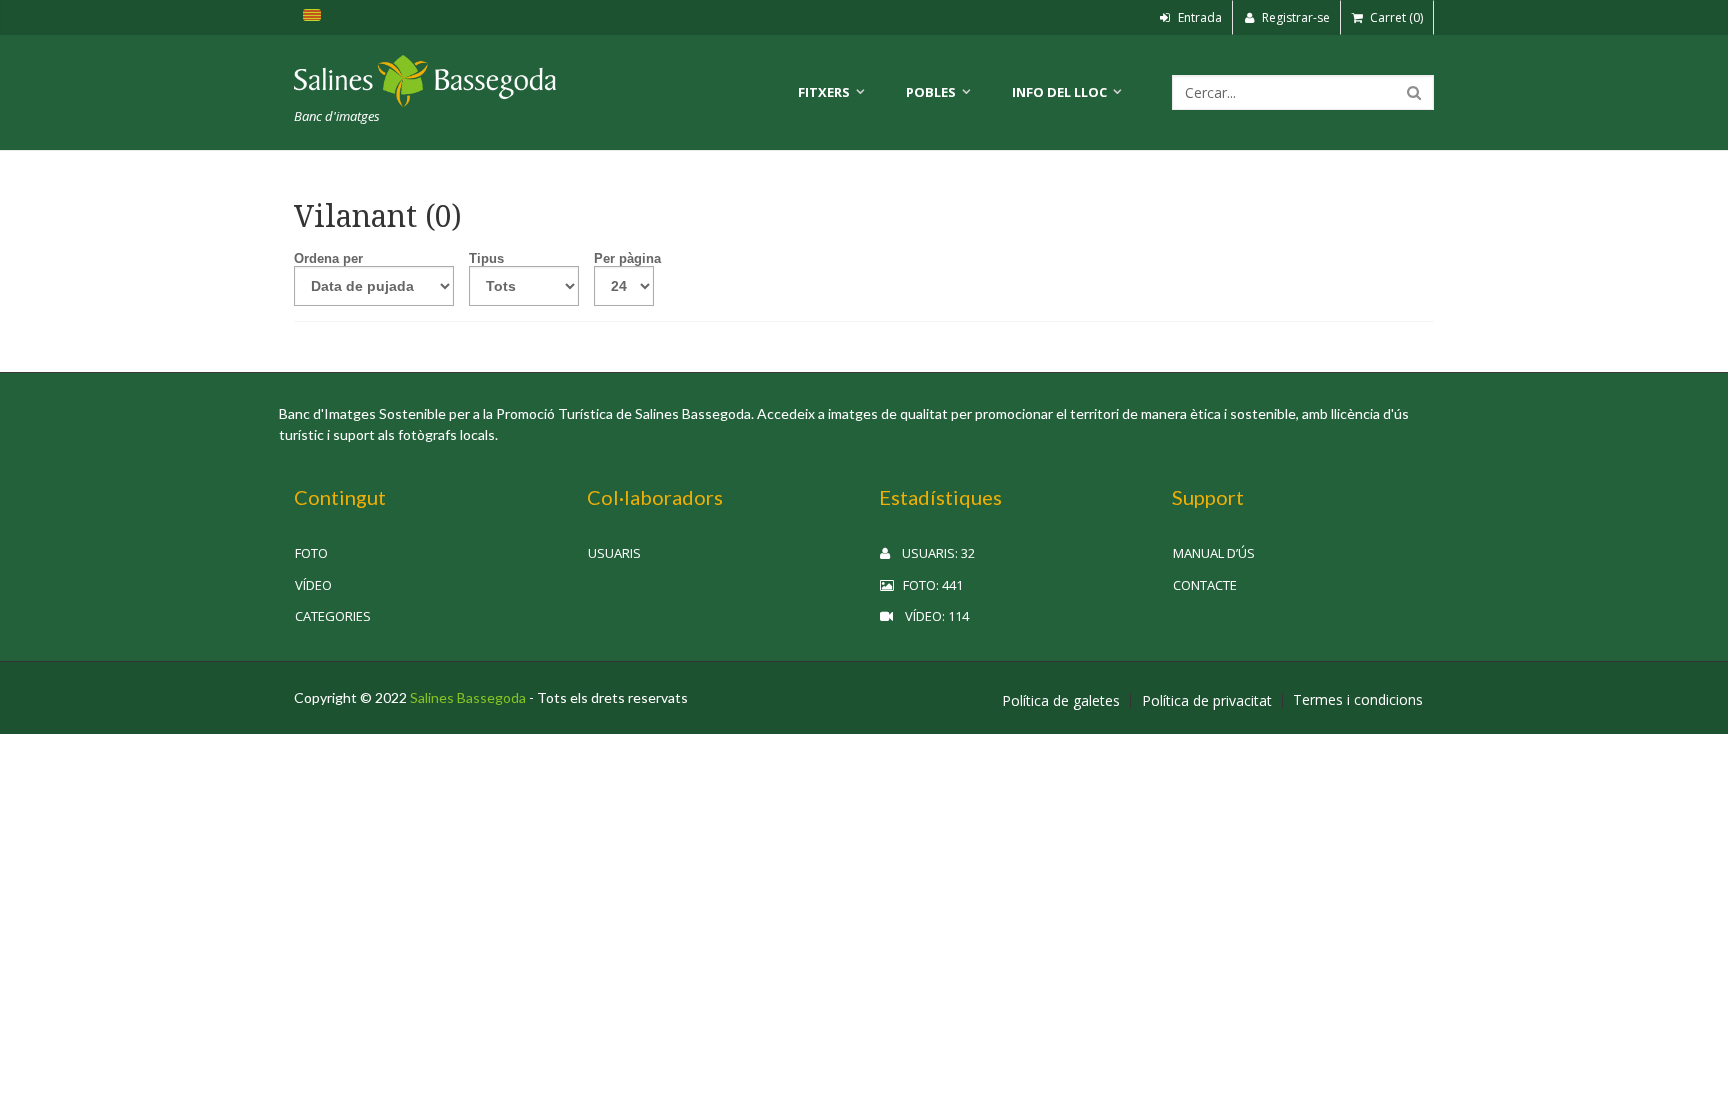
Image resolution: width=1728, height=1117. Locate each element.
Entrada (1198, 17)
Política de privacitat (1207, 701)
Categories (333, 616)
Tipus (486, 258)
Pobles (931, 92)
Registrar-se (1294, 17)
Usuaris (614, 553)
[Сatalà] (311, 18)
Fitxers (824, 92)
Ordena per (328, 258)
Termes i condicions (1358, 700)
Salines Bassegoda (468, 697)
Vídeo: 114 (931, 616)
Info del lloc (1059, 92)
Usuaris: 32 (932, 553)
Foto (311, 553)
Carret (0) (1395, 17)
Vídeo (313, 585)
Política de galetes (1061, 701)
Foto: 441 (928, 585)
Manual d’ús (1214, 553)
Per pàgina (627, 258)
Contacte (1205, 585)
